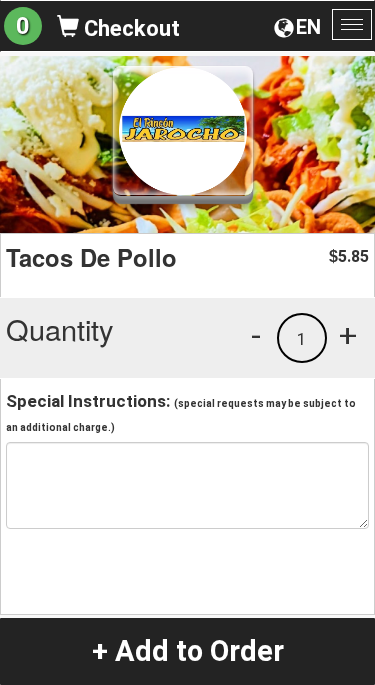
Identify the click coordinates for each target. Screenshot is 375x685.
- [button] (256, 335)
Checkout (129, 28)
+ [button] (348, 335)
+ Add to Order (188, 651)
